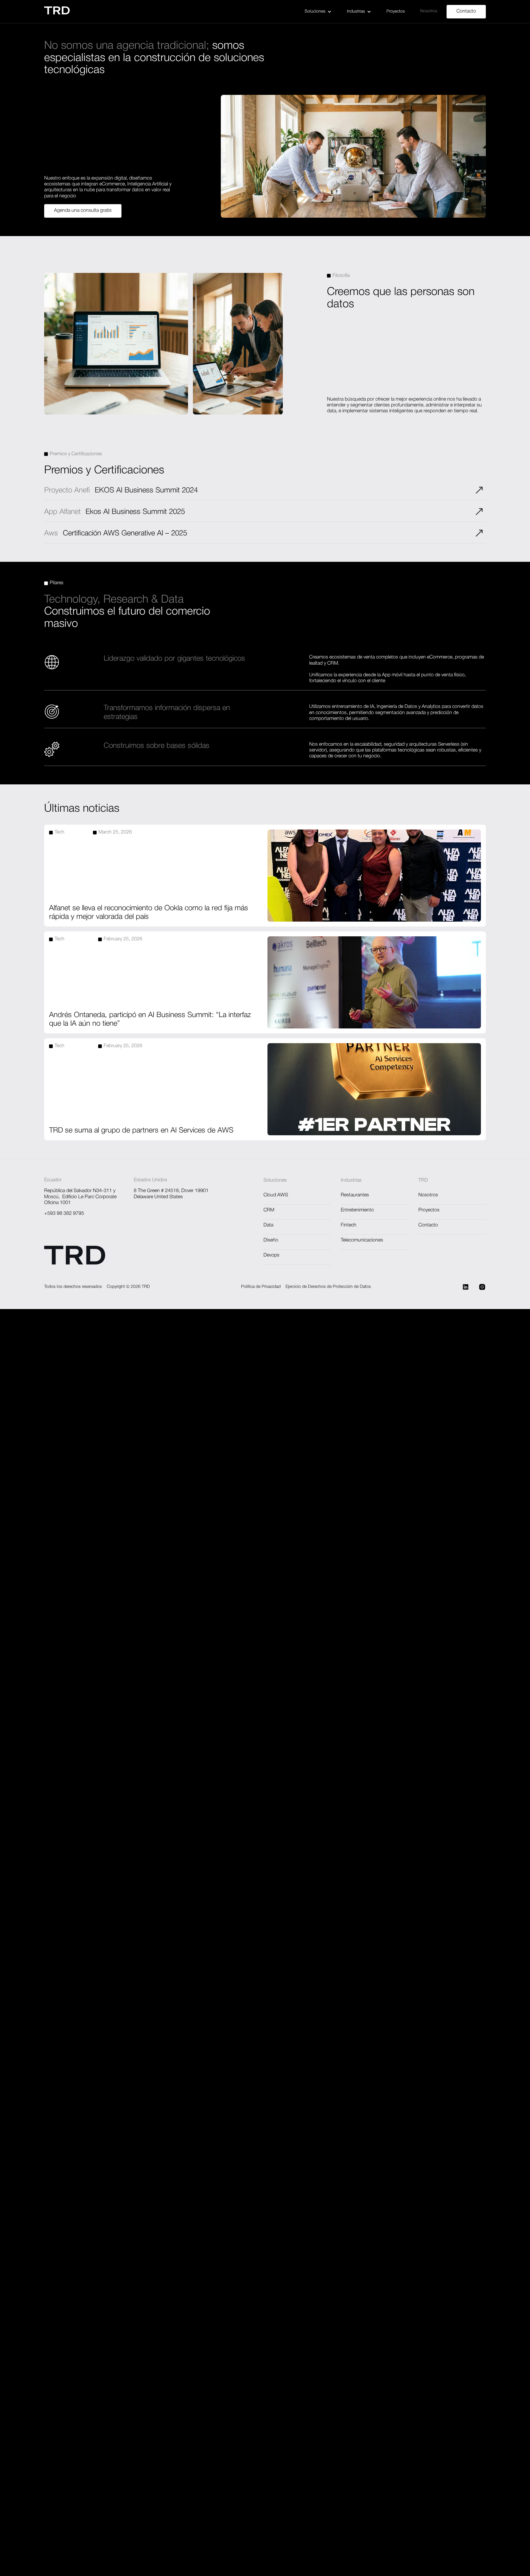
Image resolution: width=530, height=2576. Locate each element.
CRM (269, 1210)
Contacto (466, 11)
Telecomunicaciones (362, 1240)
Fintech (349, 1225)
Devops (271, 1255)
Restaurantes (355, 1195)
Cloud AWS (276, 1195)
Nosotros (429, 11)
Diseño (271, 1240)
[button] (318, 12)
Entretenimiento (357, 1210)
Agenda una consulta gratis (83, 211)
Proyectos (396, 12)
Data (268, 1225)
